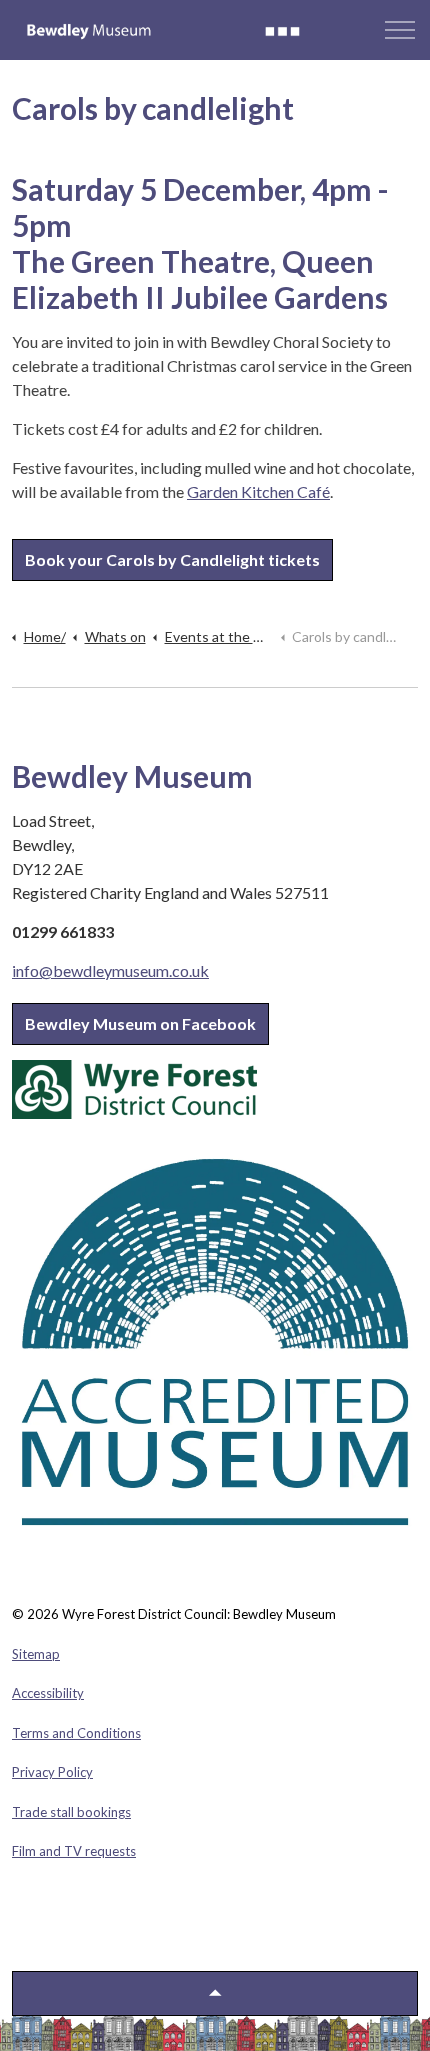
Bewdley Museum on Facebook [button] (140, 1023)
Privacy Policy (52, 1772)
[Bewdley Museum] (163, 30)
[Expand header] (400, 30)
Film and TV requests (74, 1851)
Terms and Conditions (76, 1733)
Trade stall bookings (71, 1812)
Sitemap (36, 1654)
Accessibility (48, 1693)
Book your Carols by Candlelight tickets (172, 559)
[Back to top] (215, 1993)
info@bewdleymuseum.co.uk (110, 970)
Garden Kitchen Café (258, 491)
